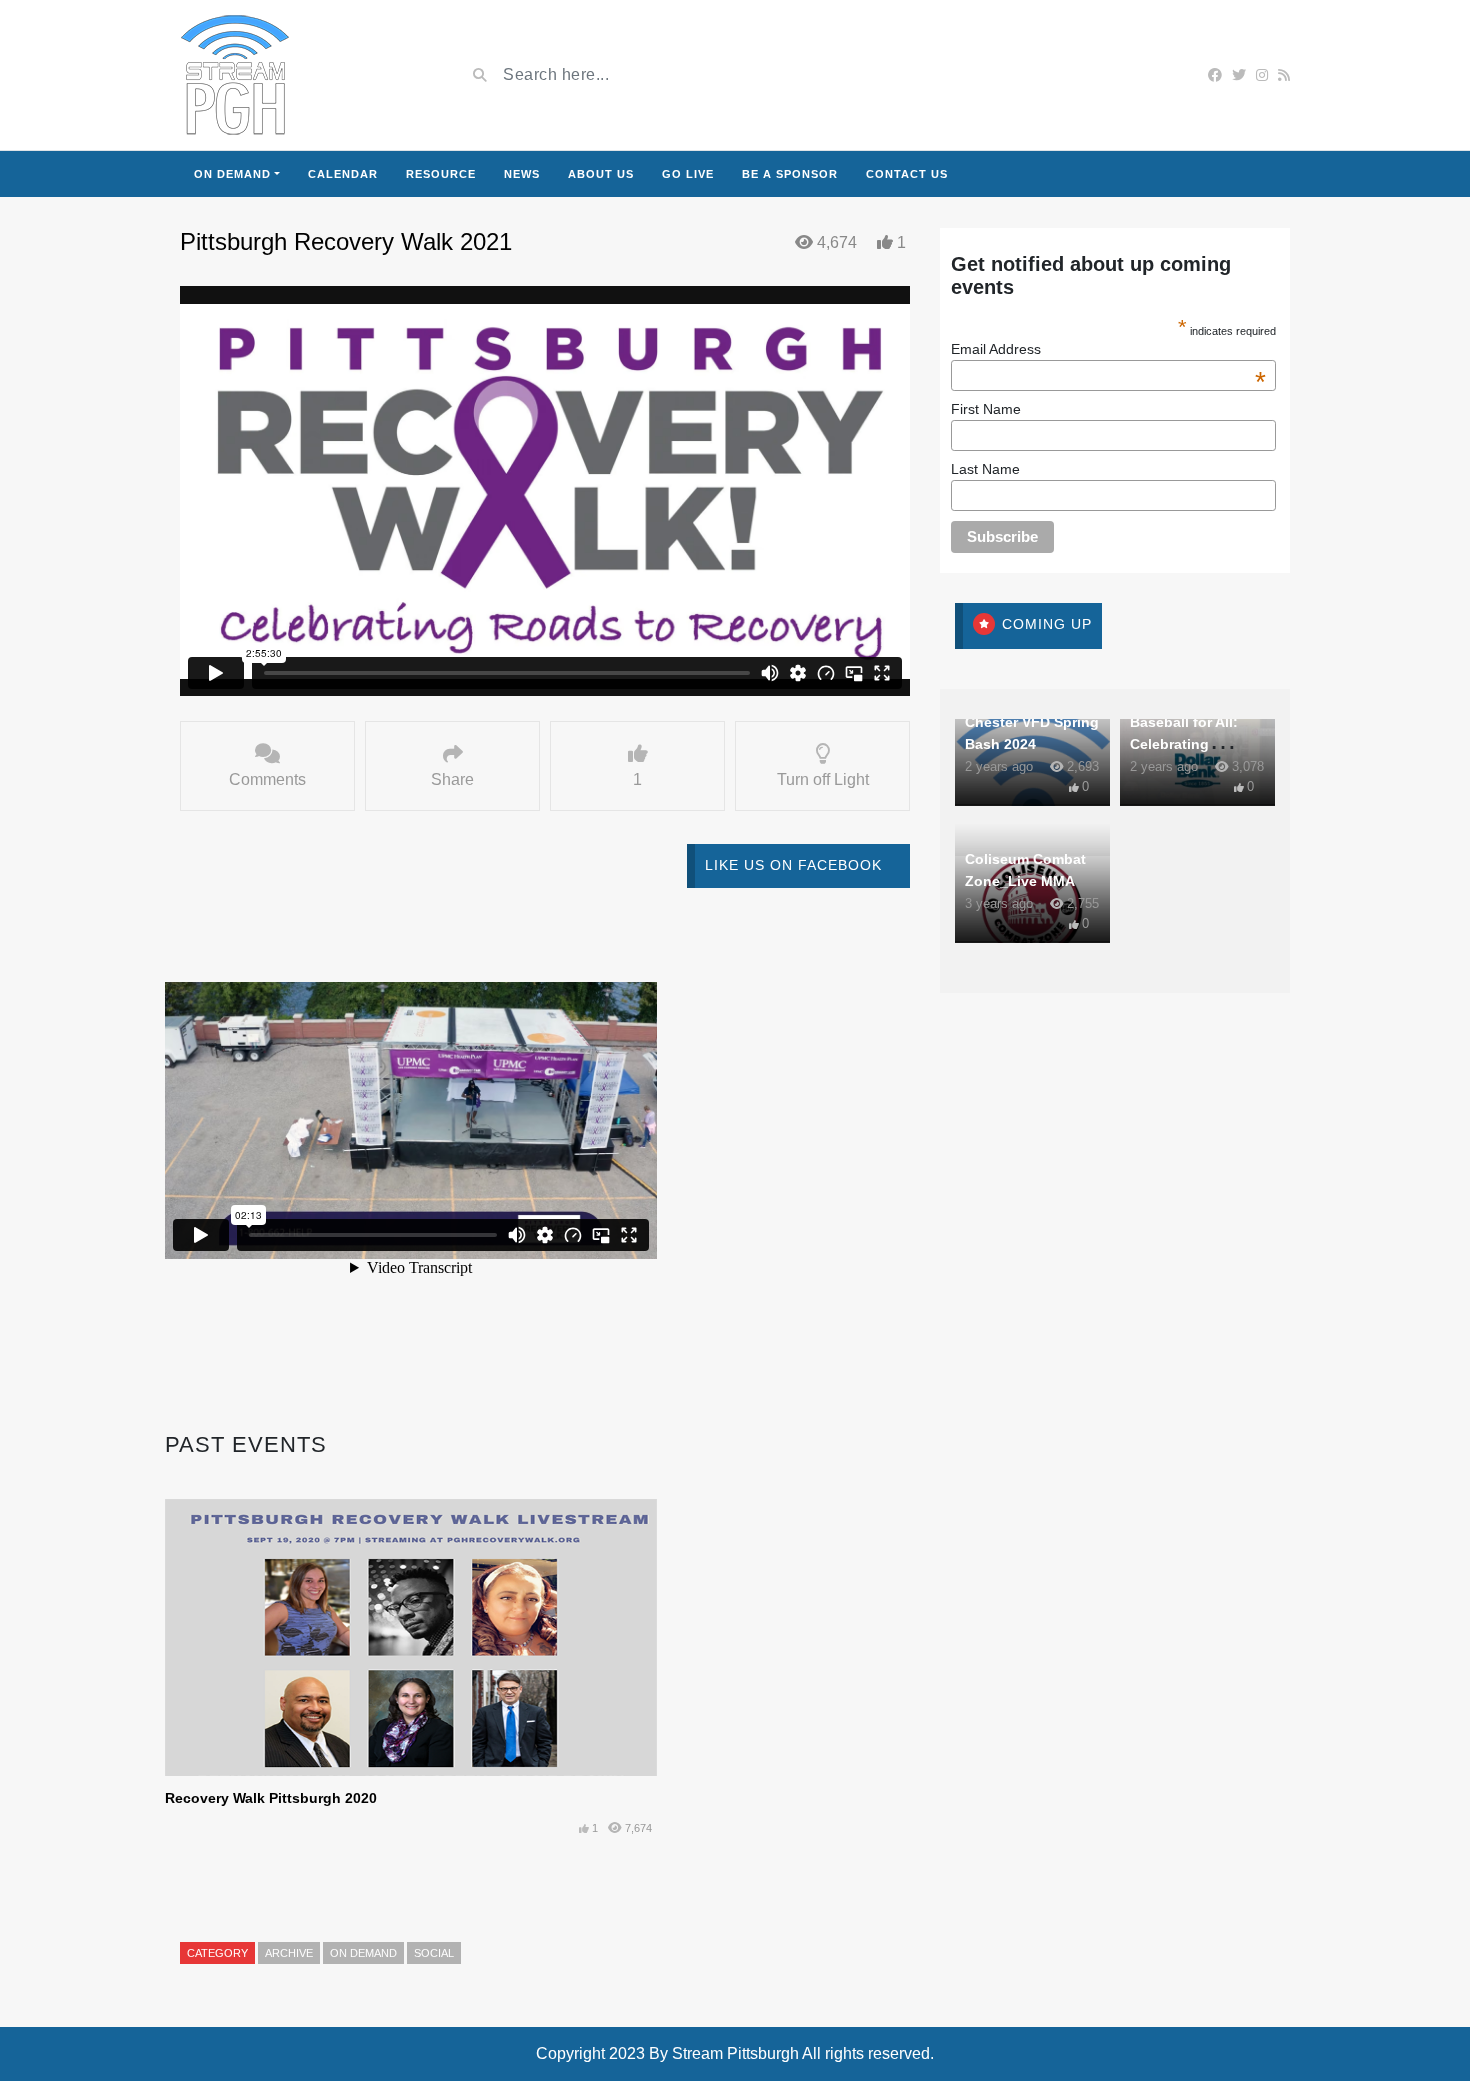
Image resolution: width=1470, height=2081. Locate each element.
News (522, 174)
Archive (289, 1953)
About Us (601, 174)
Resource (441, 174)
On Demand (232, 174)
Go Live (688, 174)
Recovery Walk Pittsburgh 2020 (271, 1798)
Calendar (343, 174)
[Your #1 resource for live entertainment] (235, 75)
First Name (986, 409)
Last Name (985, 469)
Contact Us (907, 174)
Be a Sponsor (790, 174)
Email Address (1109, 349)
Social (434, 1953)
